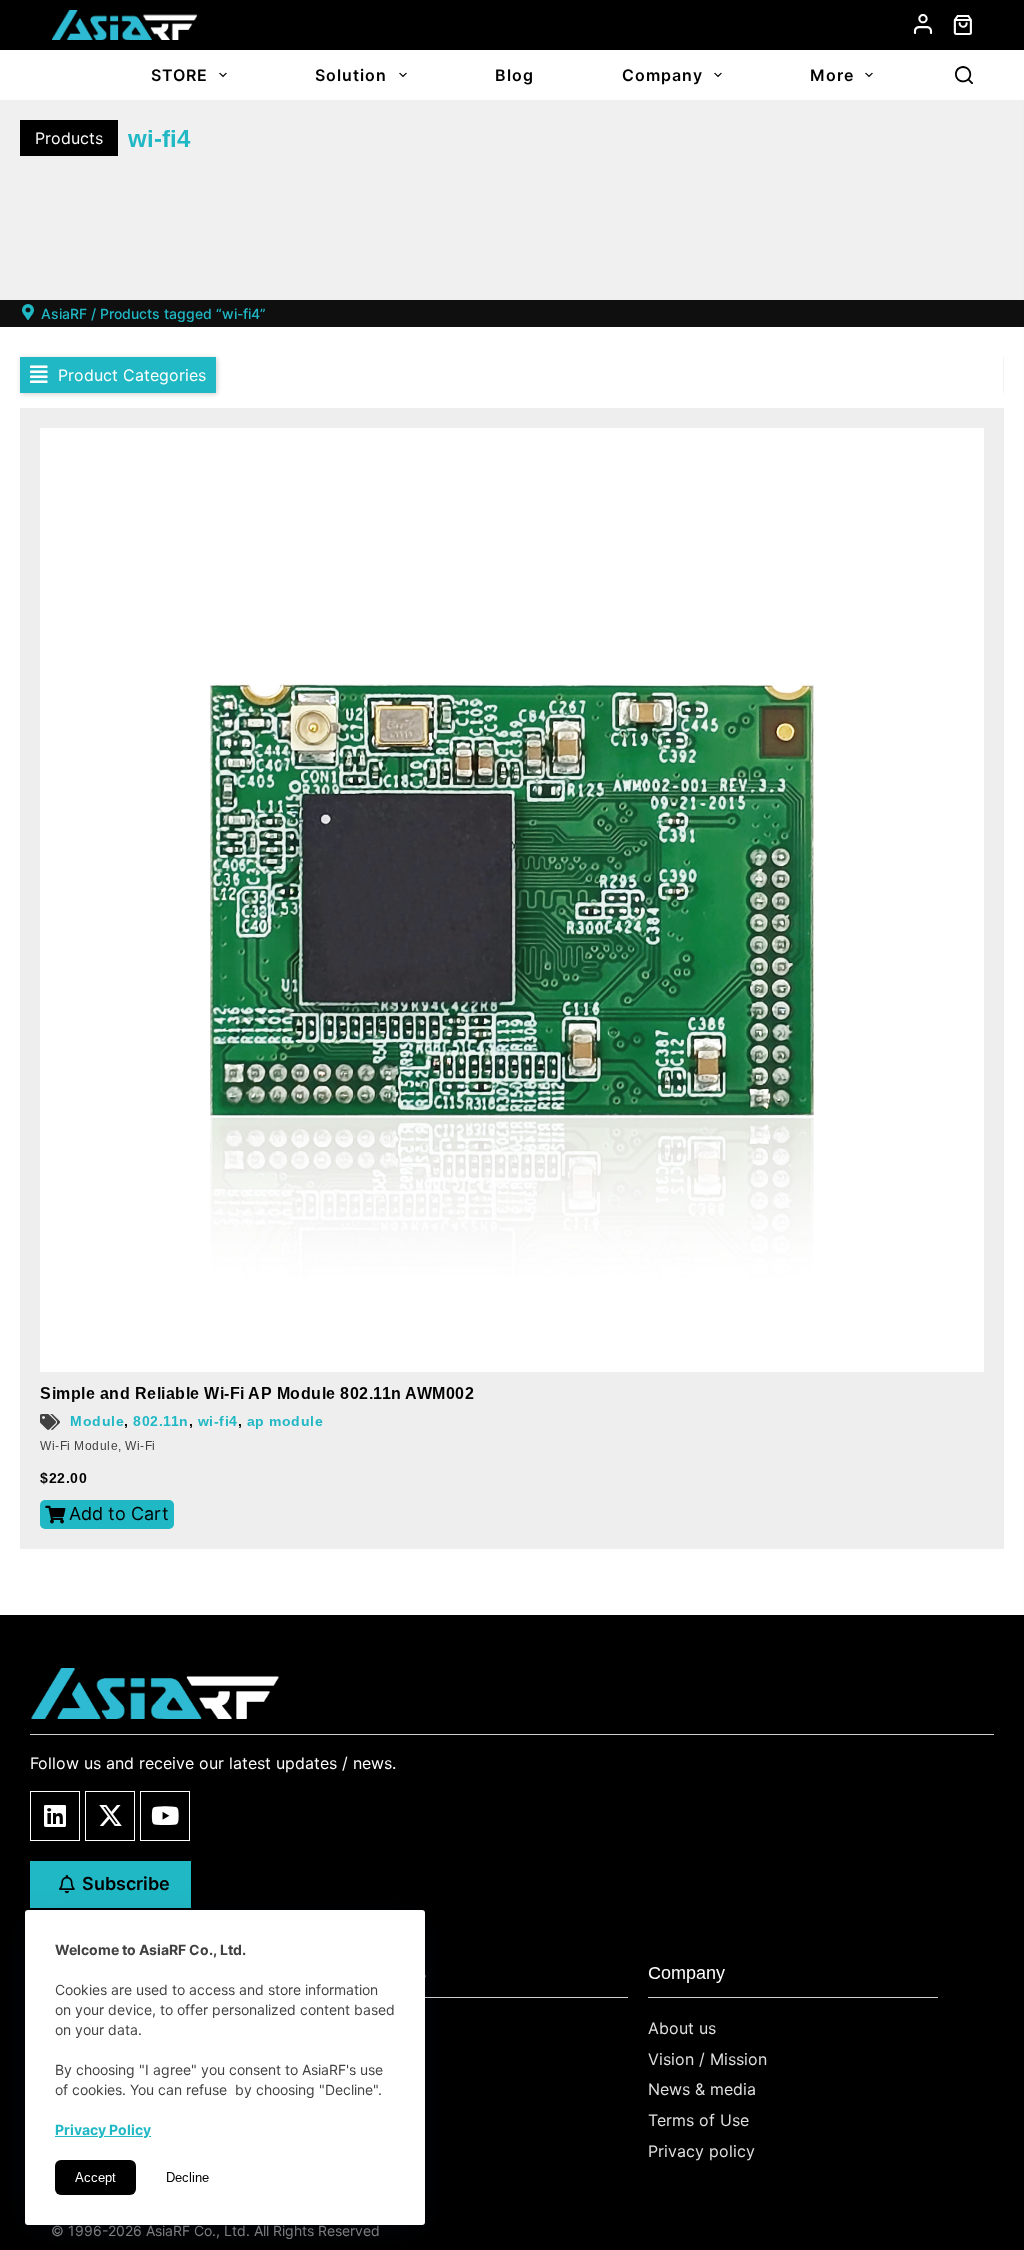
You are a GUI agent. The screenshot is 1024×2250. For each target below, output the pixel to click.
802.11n (161, 1421)
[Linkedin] (55, 1816)
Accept (95, 2177)
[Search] (964, 75)
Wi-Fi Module (79, 1446)
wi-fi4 (218, 1421)
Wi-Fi (140, 1446)
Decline (187, 2177)
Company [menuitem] (662, 75)
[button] (118, 375)
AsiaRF (64, 313)
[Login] (923, 24)
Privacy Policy (103, 2129)
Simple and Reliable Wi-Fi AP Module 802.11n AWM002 (257, 1393)
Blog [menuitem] (514, 75)
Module (97, 1421)
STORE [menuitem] (179, 75)
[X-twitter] (110, 1816)
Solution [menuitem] (351, 75)
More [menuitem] (832, 75)
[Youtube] (165, 1816)
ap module (285, 1421)
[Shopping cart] (963, 25)
